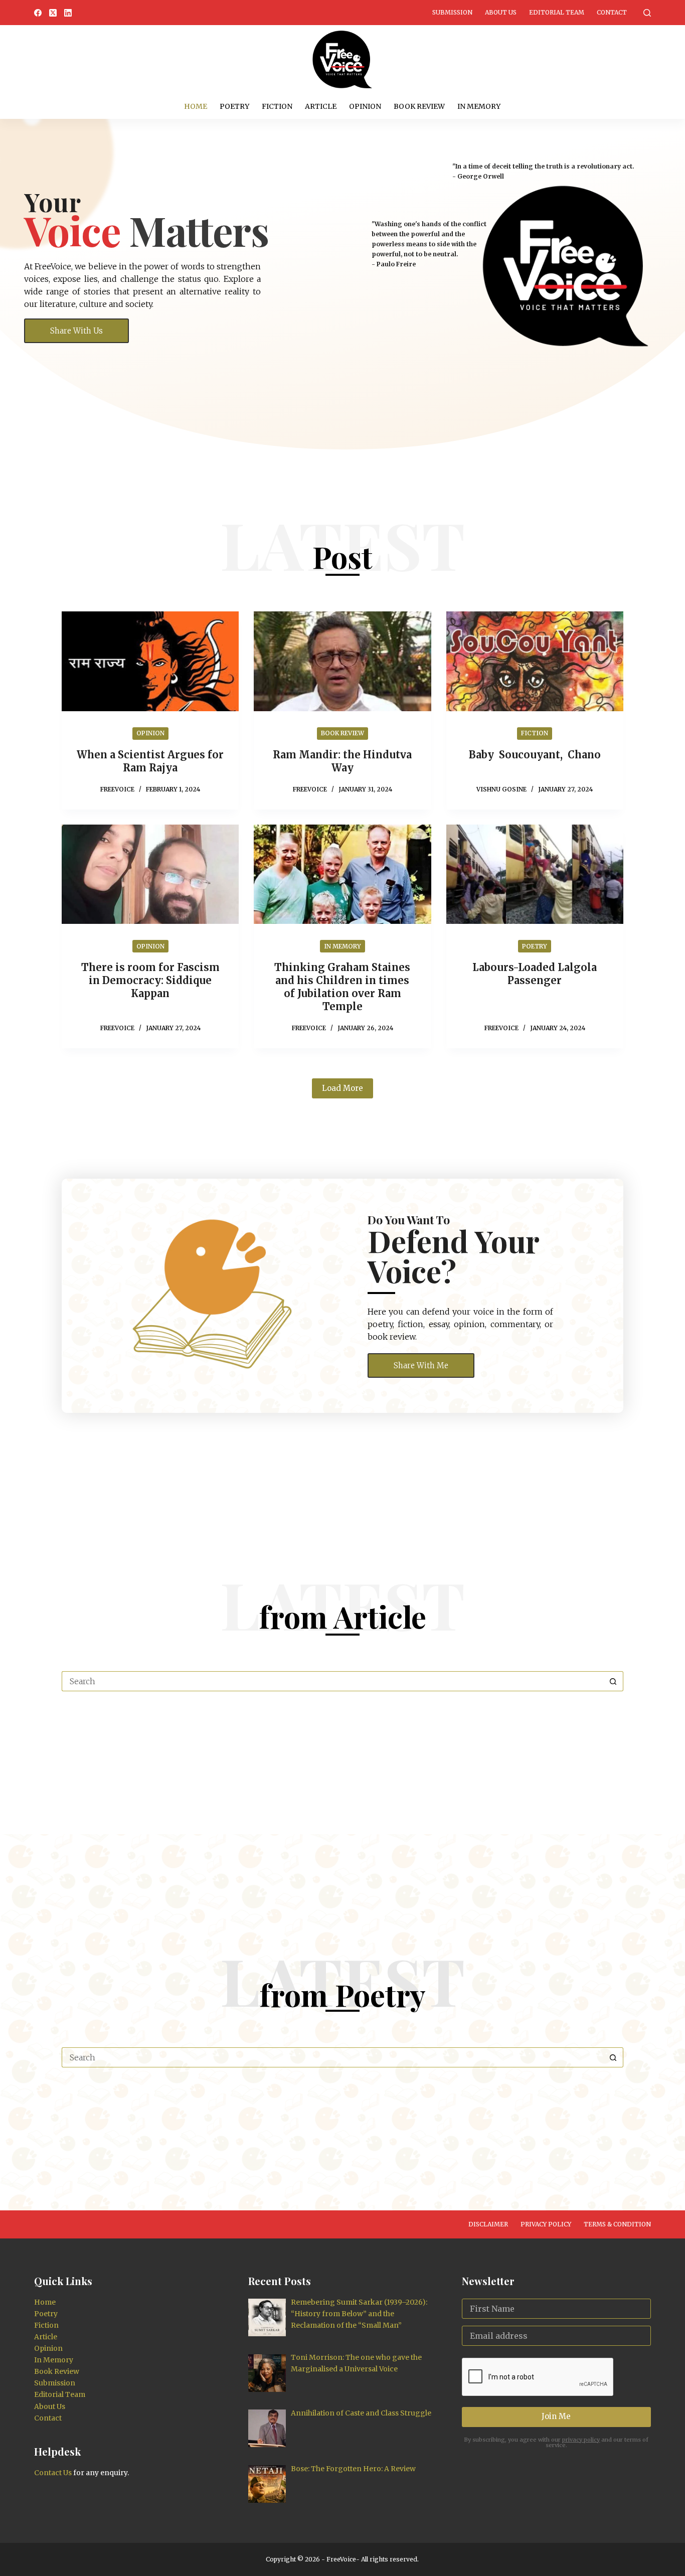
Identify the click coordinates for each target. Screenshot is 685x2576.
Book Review (419, 106)
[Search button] (613, 1681)
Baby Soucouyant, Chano (535, 755)
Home (196, 106)
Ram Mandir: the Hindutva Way (342, 761)
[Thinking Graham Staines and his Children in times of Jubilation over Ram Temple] (342, 874)
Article (321, 106)
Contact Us (53, 2473)
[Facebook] (38, 13)
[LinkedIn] (68, 13)
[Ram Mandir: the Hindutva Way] (342, 661)
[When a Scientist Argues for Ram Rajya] (150, 661)
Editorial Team (557, 12)
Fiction (277, 106)
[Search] (647, 13)
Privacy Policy (546, 2224)
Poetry (234, 106)
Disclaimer (488, 2224)
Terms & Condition (617, 2224)
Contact (612, 12)
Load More (342, 1088)
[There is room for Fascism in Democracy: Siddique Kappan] (150, 874)
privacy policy (581, 2440)
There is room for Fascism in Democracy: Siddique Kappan (150, 980)
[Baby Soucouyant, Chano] (535, 661)
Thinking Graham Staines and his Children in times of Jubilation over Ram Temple (342, 987)
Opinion (365, 106)
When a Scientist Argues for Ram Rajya (150, 761)
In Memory (479, 106)
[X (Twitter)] (53, 13)
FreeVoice (340, 2559)
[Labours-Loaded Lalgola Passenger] (535, 874)
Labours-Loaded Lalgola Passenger (535, 974)
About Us (501, 12)
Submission (452, 12)
